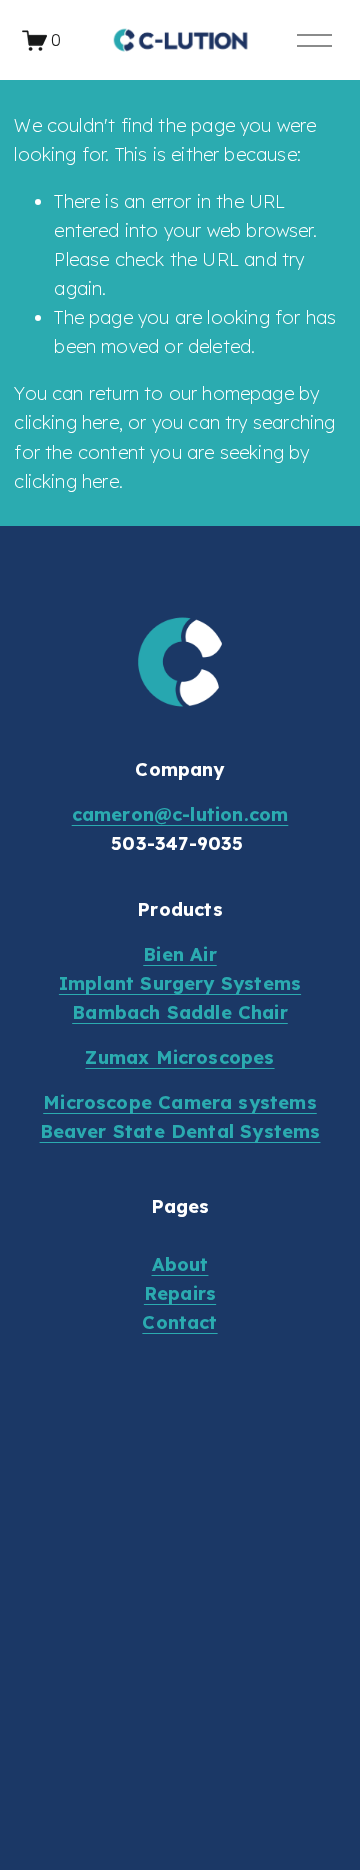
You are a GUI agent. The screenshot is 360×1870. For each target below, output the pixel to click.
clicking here (66, 422)
